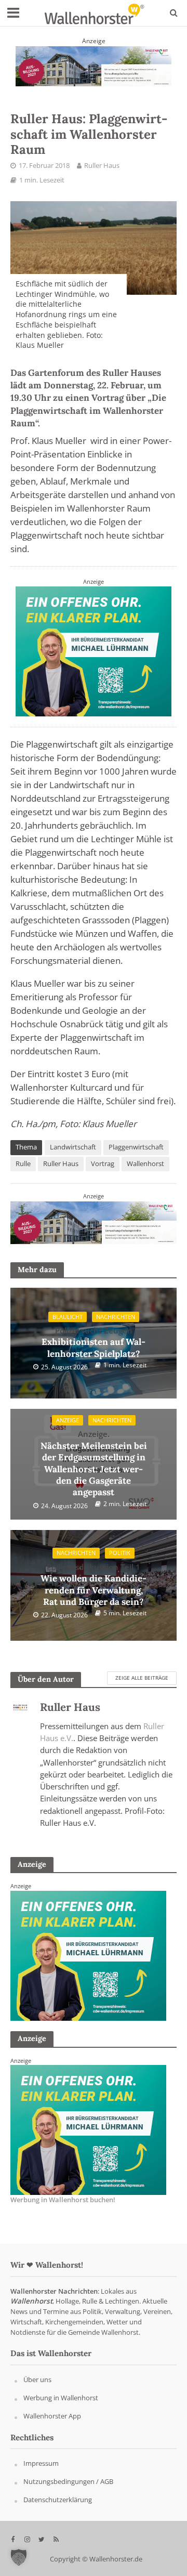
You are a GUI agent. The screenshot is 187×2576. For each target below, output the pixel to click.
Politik (120, 1553)
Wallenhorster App (52, 2416)
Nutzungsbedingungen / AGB (68, 2482)
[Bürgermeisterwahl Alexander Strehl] (88, 1955)
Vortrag (103, 1164)
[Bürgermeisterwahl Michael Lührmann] (94, 651)
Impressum (41, 2464)
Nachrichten (116, 1317)
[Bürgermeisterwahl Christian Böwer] (88, 2129)
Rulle (23, 1164)
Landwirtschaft (73, 1147)
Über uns (37, 2380)
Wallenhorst (145, 1164)
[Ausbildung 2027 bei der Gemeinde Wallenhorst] (94, 65)
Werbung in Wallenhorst (61, 2398)
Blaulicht (68, 1317)
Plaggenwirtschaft (136, 1147)
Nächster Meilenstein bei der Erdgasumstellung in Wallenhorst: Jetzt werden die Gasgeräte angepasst (94, 1463)
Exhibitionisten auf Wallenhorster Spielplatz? (94, 1342)
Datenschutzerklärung (58, 2500)
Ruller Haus (102, 166)
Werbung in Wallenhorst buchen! (63, 2200)
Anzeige (68, 1420)
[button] (19, 2557)
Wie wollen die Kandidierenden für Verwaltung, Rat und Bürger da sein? (94, 1585)
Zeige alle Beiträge (142, 1678)
